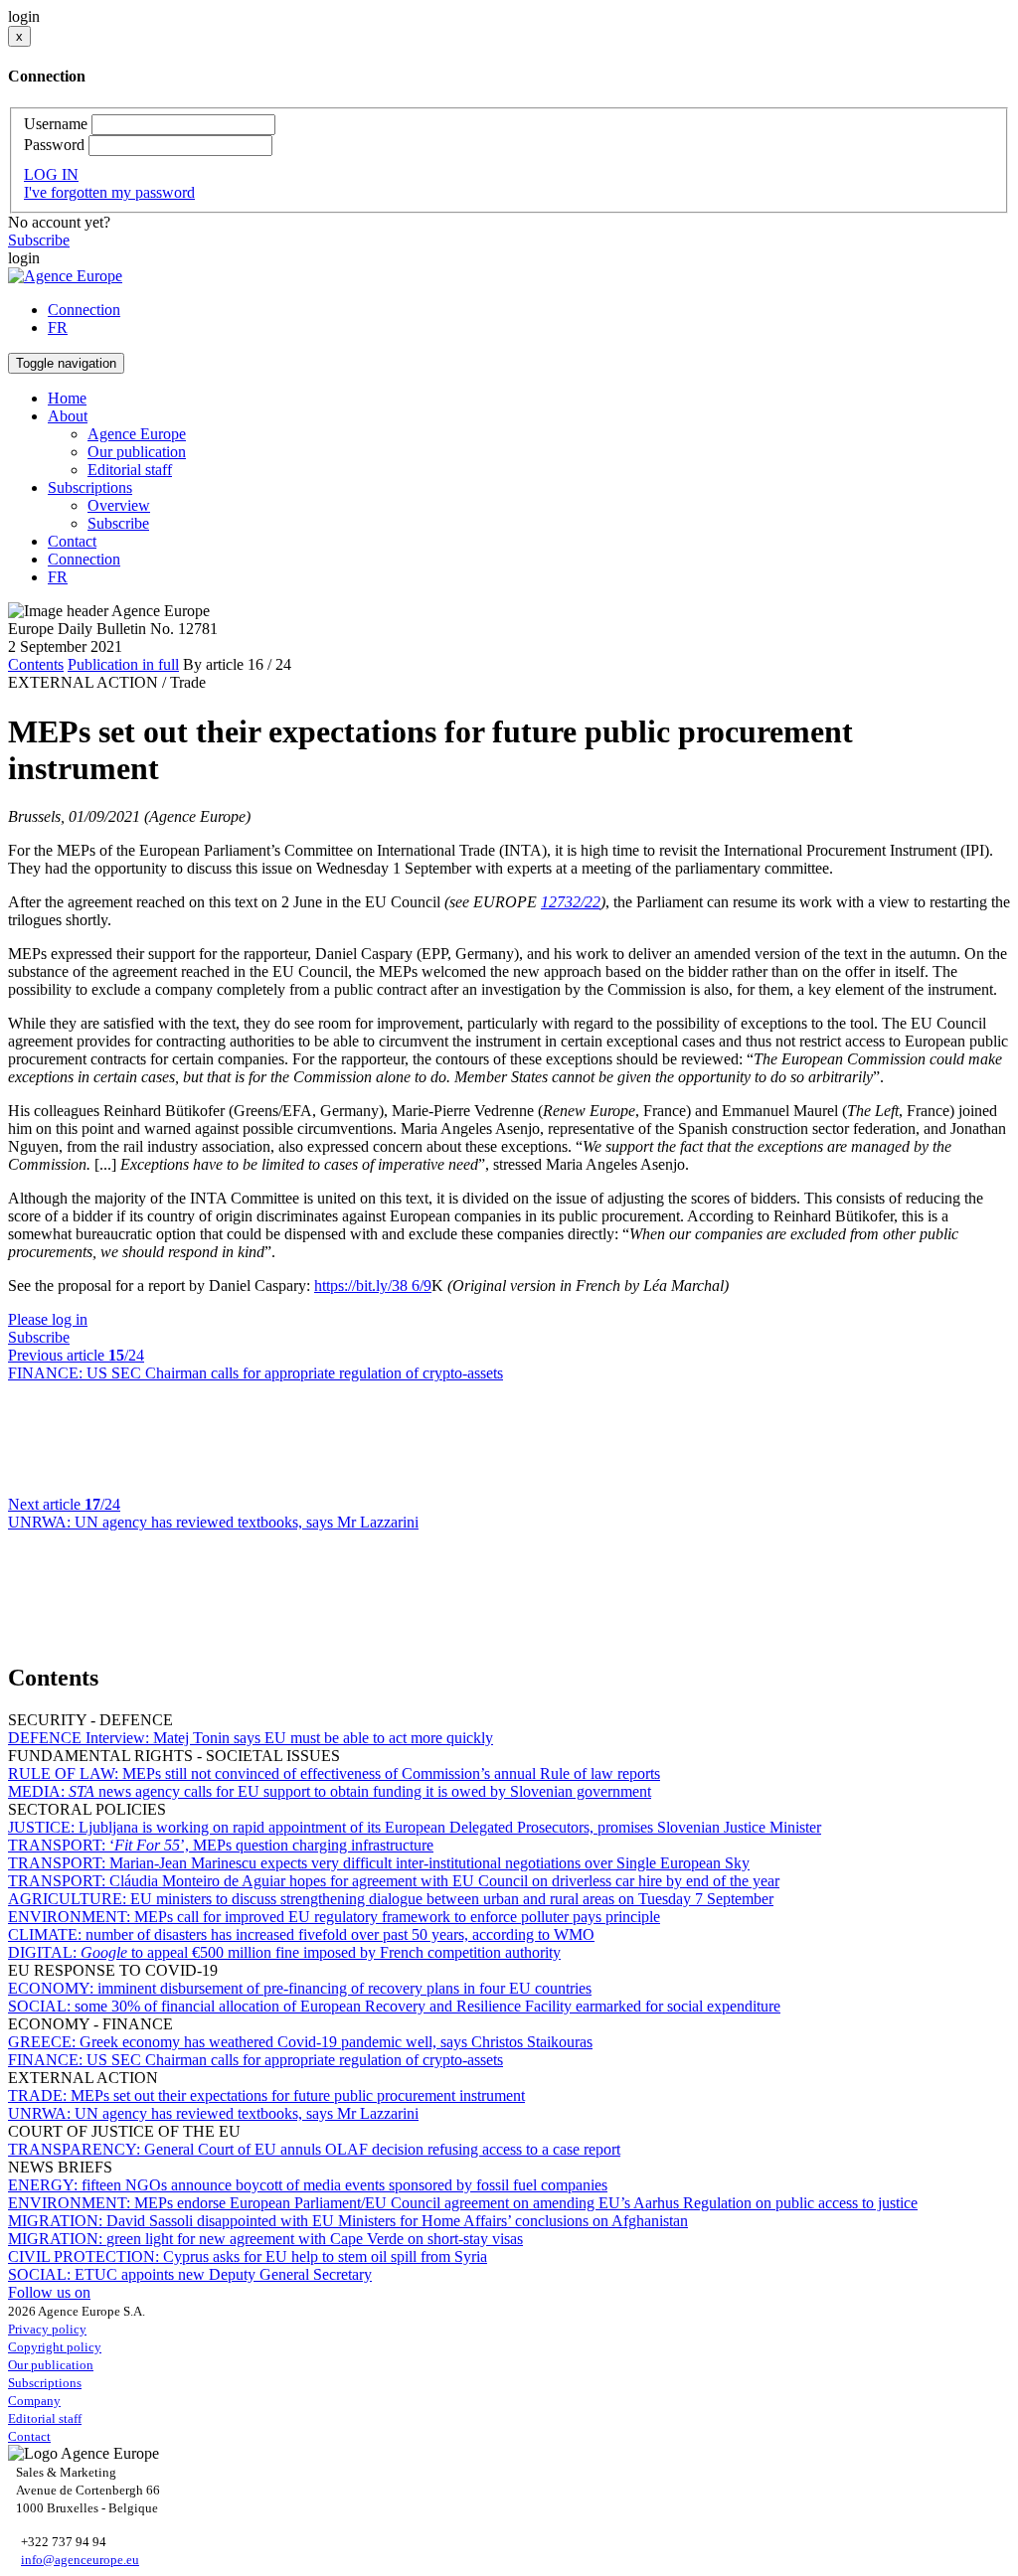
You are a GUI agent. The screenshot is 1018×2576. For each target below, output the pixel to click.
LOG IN (51, 174)
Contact (72, 541)
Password (54, 145)
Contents (36, 664)
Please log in (48, 1319)
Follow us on (49, 2292)
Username (56, 124)
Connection (84, 310)
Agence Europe (137, 434)
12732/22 (571, 902)
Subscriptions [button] (90, 487)
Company (34, 2401)
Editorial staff (130, 470)
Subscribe (39, 240)
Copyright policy (55, 2347)
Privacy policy (47, 2329)
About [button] (68, 416)
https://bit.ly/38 (363, 1286)
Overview (119, 505)
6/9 (422, 1286)
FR (58, 327)
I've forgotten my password (109, 192)
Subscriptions (45, 2383)
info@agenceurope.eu (80, 2560)
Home (67, 398)
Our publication (137, 452)
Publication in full (123, 664)
